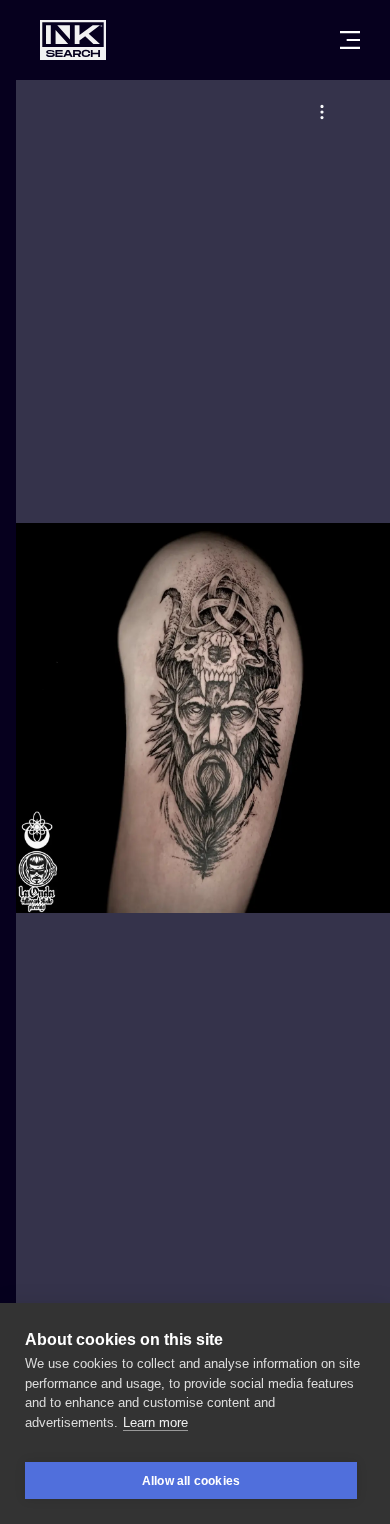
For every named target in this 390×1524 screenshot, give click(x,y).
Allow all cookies (191, 1481)
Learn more (155, 1422)
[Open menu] (350, 40)
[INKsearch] (73, 40)
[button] (322, 112)
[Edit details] (322, 112)
